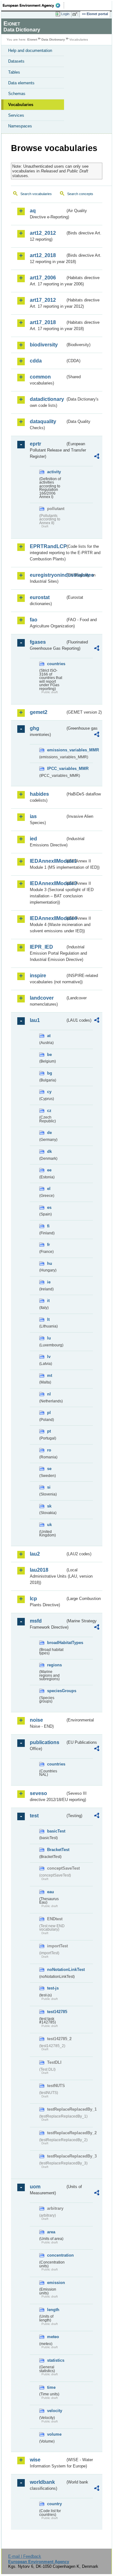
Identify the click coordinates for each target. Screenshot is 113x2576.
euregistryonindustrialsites (48, 575)
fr (48, 1245)
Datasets (16, 61)
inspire (38, 976)
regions (54, 1665)
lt (48, 1319)
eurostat (40, 597)
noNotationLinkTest (56, 1970)
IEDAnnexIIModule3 (48, 883)
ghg (35, 728)
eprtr (35, 444)
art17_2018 (43, 322)
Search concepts (80, 194)
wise (35, 2460)
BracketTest (56, 1850)
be (49, 1055)
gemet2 (39, 712)
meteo (53, 2337)
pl (49, 1413)
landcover (42, 998)
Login (65, 14)
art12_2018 (43, 255)
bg (50, 1073)
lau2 (35, 1554)
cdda (36, 361)
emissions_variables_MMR (56, 750)
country (54, 2504)
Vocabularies (21, 105)
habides (39, 794)
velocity (55, 2411)
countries (56, 664)
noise (36, 1720)
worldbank (42, 2482)
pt (49, 1431)
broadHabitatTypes (56, 1643)
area (51, 2232)
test (34, 1816)
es (49, 1207)
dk (49, 1151)
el (49, 1189)
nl (49, 1394)
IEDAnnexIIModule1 (48, 861)
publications (45, 1742)
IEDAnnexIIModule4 (48, 918)
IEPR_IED (41, 947)
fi (48, 1226)
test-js (53, 1988)
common (40, 377)
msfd (36, 1621)
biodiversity (44, 345)
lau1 (35, 1020)
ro (49, 1450)
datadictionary (47, 399)
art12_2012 (43, 233)
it (48, 1301)
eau (51, 1892)
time (51, 2387)
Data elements (21, 83)
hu (50, 1263)
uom (35, 2187)
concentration (56, 2255)
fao (34, 620)
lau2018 (39, 1570)
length (53, 2310)
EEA (33, 5)
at (49, 1036)
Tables (14, 72)
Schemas (17, 94)
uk (49, 1525)
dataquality (43, 421)
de (49, 1133)
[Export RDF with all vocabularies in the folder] (97, 457)
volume (54, 2434)
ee (49, 1170)
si (49, 1487)
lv (49, 1357)
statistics (56, 2360)
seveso (38, 1793)
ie (49, 1282)
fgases (38, 642)
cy (49, 1092)
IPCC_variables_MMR (56, 769)
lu (49, 1338)
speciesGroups (56, 1691)
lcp (33, 1599)
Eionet (32, 39)
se (49, 1469)
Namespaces (20, 126)
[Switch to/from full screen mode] (76, 14)
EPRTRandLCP (48, 546)
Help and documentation (30, 51)
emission (56, 2283)
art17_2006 (43, 278)
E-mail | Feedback (25, 2556)
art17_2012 (43, 300)
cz (49, 1111)
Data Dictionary (53, 39)
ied (33, 839)
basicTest (56, 1831)
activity (54, 472)
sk (49, 1506)
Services (16, 115)
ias (33, 816)
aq (33, 211)
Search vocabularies (36, 194)
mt (50, 1375)
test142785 (56, 2012)
